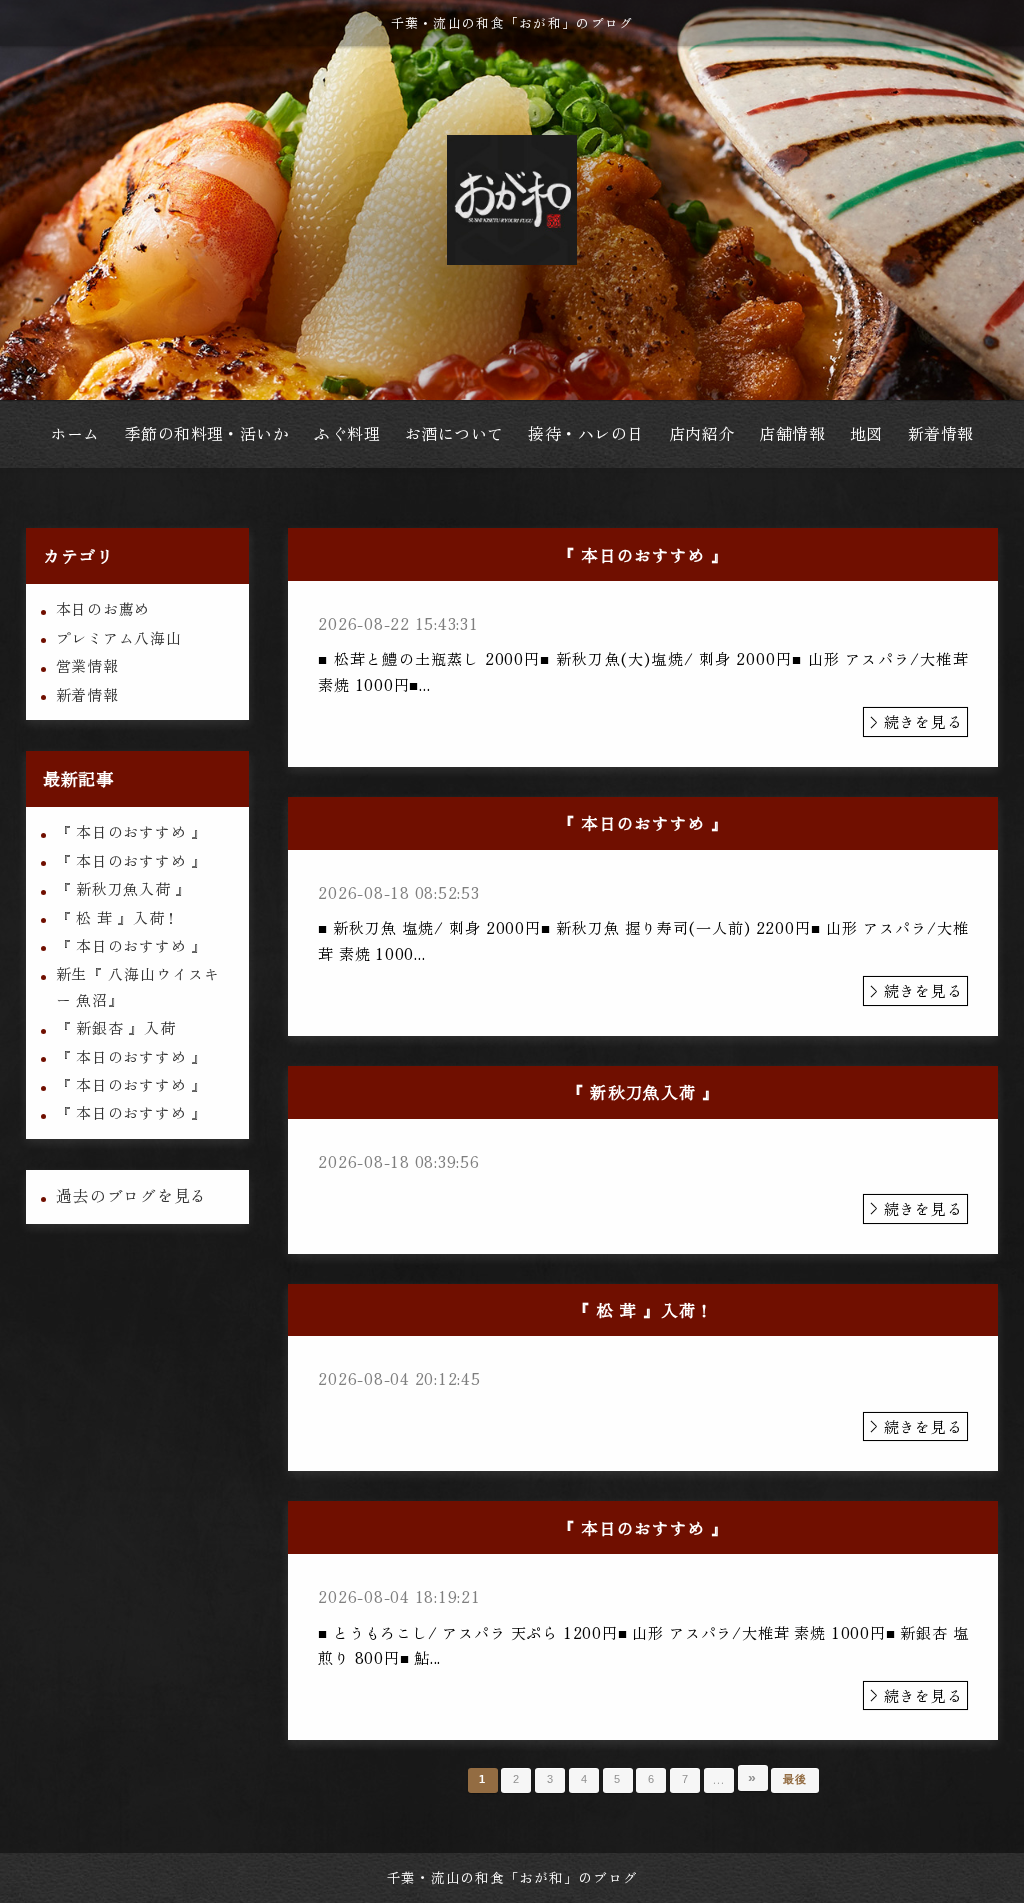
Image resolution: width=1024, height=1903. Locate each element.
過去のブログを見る (131, 1195)
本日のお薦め (103, 608)
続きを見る (923, 721)
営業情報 (87, 665)
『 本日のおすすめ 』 (131, 831)
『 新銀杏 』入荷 (116, 1027)
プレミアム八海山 (119, 637)
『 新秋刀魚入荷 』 (124, 888)
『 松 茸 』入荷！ (118, 917)
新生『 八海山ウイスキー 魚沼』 (138, 986)
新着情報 (87, 694)
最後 (795, 1779)
